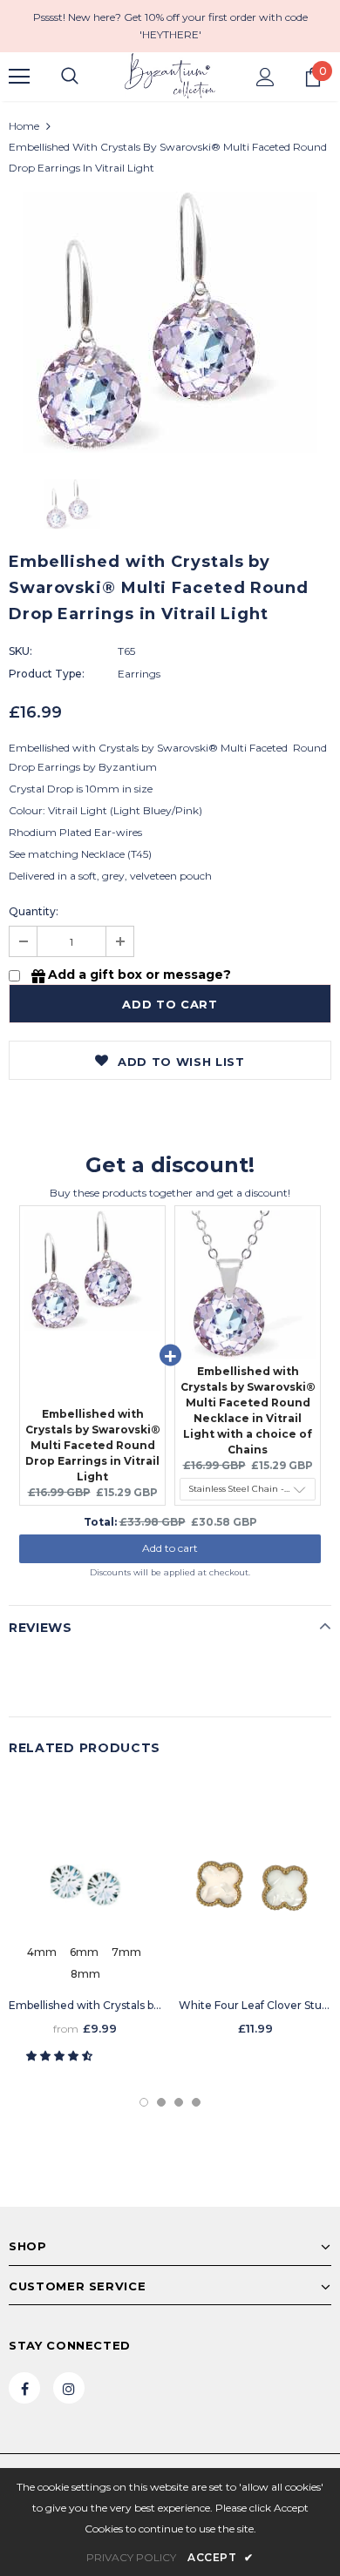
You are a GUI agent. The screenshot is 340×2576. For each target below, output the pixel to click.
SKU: (20, 651)
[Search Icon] (70, 77)
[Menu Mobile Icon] (19, 77)
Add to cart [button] (170, 1548)
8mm (85, 1974)
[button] (61, 2056)
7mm (126, 1952)
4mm (42, 1952)
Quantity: (34, 911)
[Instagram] (69, 2388)
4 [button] (196, 2102)
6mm (84, 1952)
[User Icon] (265, 77)
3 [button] (179, 2102)
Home (24, 126)
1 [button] (144, 2102)
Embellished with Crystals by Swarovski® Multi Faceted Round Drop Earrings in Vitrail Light (93, 1445)
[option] (170, 322)
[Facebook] (24, 2388)
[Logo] (170, 76)
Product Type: (47, 674)
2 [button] (161, 2102)
